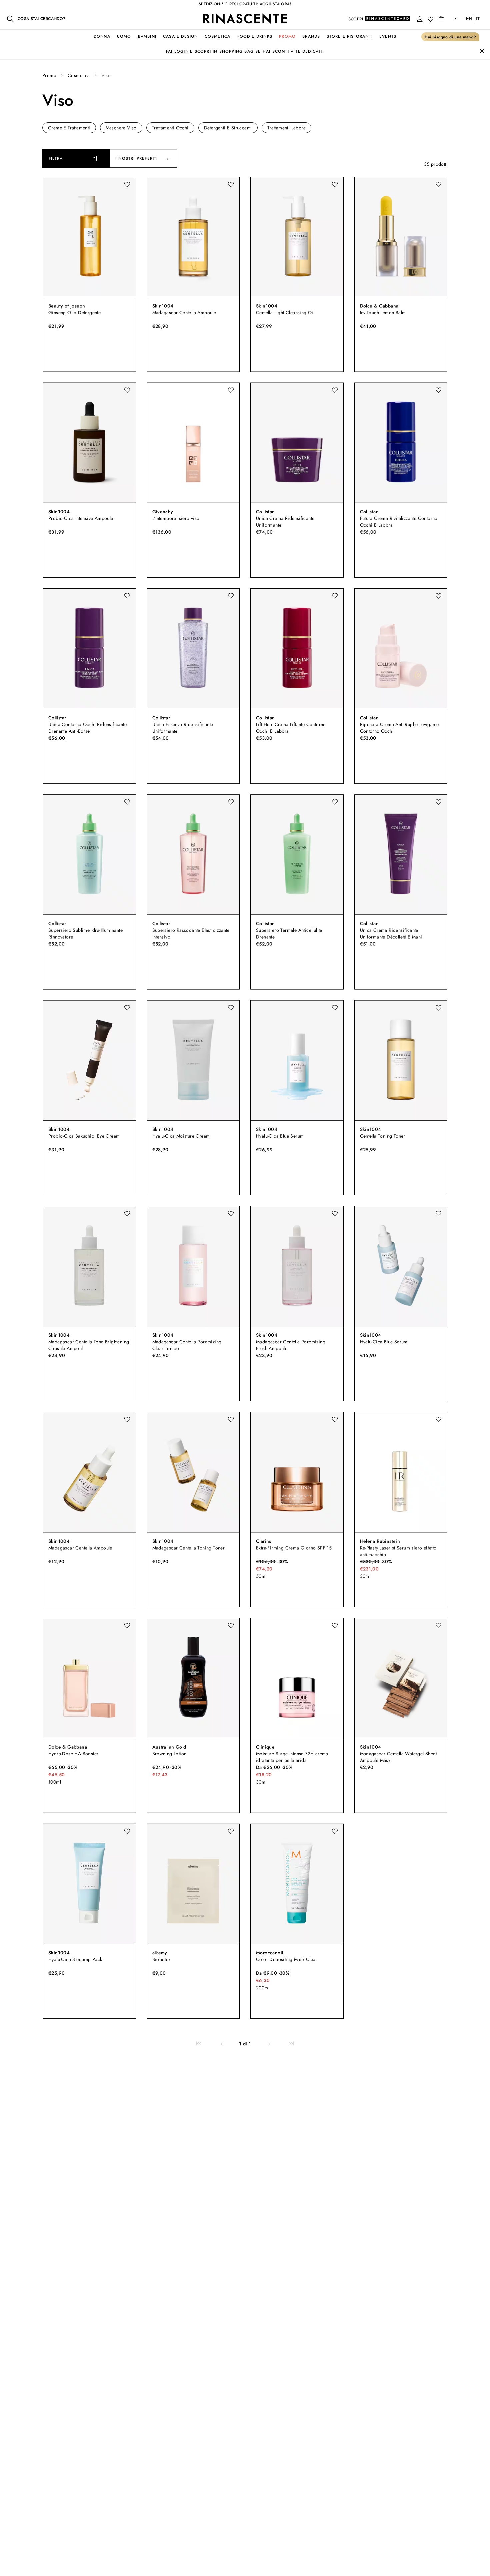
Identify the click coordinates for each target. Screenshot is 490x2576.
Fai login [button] (177, 51)
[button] (420, 19)
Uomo (124, 36)
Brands (311, 36)
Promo (287, 36)
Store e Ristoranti (350, 36)
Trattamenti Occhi (170, 128)
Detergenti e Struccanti (228, 128)
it (478, 19)
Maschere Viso (121, 128)
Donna (102, 36)
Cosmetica (218, 36)
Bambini (147, 36)
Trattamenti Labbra (286, 128)
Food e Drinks (255, 36)
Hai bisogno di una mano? (450, 37)
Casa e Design (180, 36)
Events (388, 36)
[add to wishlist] (127, 184)
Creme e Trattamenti (69, 128)
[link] (199, 2044)
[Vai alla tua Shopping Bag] (441, 19)
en (469, 19)
